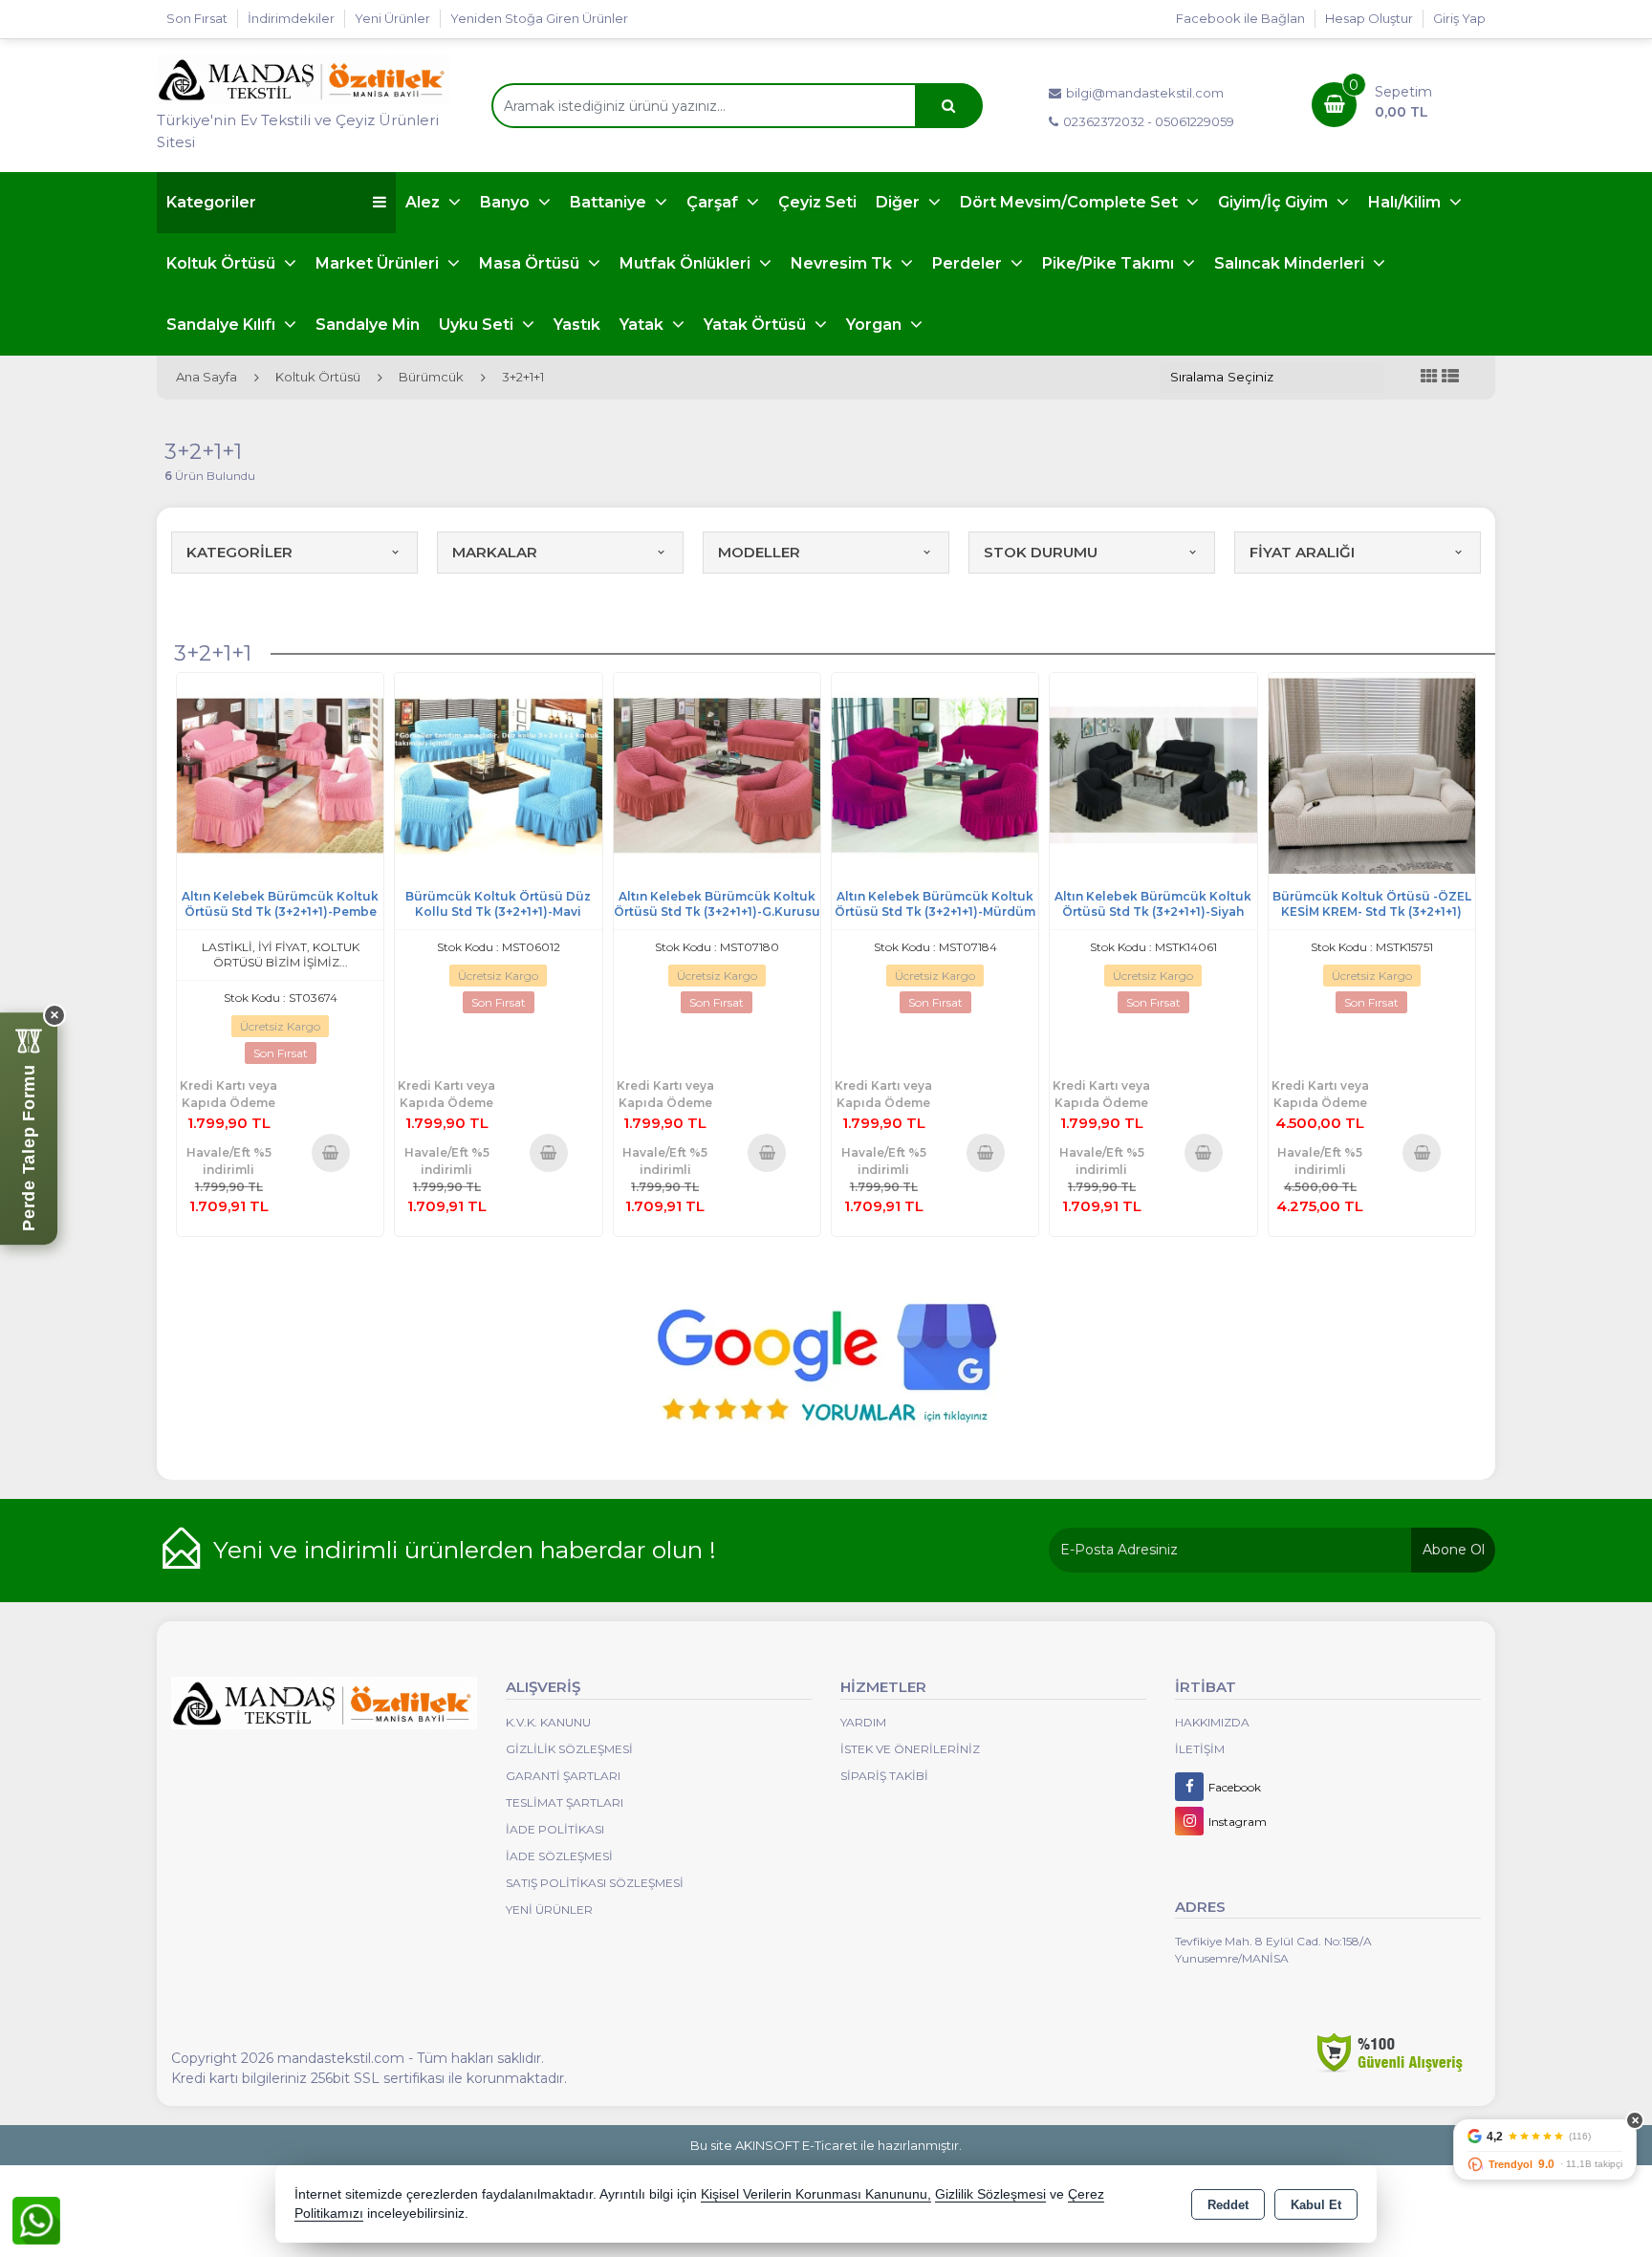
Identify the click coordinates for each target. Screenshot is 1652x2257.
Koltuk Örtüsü (223, 263)
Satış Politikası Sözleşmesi (595, 1883)
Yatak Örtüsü (757, 325)
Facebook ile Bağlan (1240, 18)
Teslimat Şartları (565, 1802)
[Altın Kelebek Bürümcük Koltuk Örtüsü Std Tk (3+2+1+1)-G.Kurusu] (717, 775)
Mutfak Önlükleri (687, 263)
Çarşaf (714, 202)
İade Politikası (555, 1829)
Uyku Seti (478, 325)
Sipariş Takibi (884, 1776)
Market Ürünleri (379, 263)
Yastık (577, 325)
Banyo (507, 202)
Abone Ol (1454, 1550)
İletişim (1200, 1749)
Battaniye (610, 202)
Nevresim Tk (843, 263)
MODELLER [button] (759, 552)
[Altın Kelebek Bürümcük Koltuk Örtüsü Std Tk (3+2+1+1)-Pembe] (280, 775)
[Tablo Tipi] (1450, 377)
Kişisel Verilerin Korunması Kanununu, (816, 2194)
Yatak (643, 325)
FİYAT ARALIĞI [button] (1302, 552)
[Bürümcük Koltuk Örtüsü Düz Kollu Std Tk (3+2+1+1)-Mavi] (498, 775)
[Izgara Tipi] (1429, 377)
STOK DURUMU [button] (1041, 552)
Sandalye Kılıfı (223, 325)
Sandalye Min (368, 325)
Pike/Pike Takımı (1110, 263)
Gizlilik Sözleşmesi (569, 1749)
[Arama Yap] (948, 106)
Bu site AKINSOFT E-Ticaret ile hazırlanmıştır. (826, 2145)
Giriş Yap (1459, 18)
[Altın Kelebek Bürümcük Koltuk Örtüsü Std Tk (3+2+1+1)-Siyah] (1153, 775)
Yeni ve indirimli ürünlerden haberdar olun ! (465, 1550)
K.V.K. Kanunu (548, 1722)
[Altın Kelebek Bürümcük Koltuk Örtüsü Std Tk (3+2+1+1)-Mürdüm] (935, 775)
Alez (424, 202)
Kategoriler (211, 202)
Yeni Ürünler (549, 1910)
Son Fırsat (197, 18)
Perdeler (969, 263)
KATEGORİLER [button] (239, 552)
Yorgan (876, 325)
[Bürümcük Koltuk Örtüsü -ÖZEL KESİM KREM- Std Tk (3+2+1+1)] (1372, 775)
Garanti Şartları (563, 1776)
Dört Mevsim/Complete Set (1071, 202)
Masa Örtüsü (531, 263)
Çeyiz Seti (817, 202)
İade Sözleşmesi (559, 1856)
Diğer (900, 202)
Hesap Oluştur (1369, 18)
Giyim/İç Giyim (1275, 202)
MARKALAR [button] (495, 552)
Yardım (863, 1722)
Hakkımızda (1212, 1722)
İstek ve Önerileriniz (910, 1749)
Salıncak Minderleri (1291, 263)
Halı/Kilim (1406, 202)
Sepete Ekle (330, 1152)
